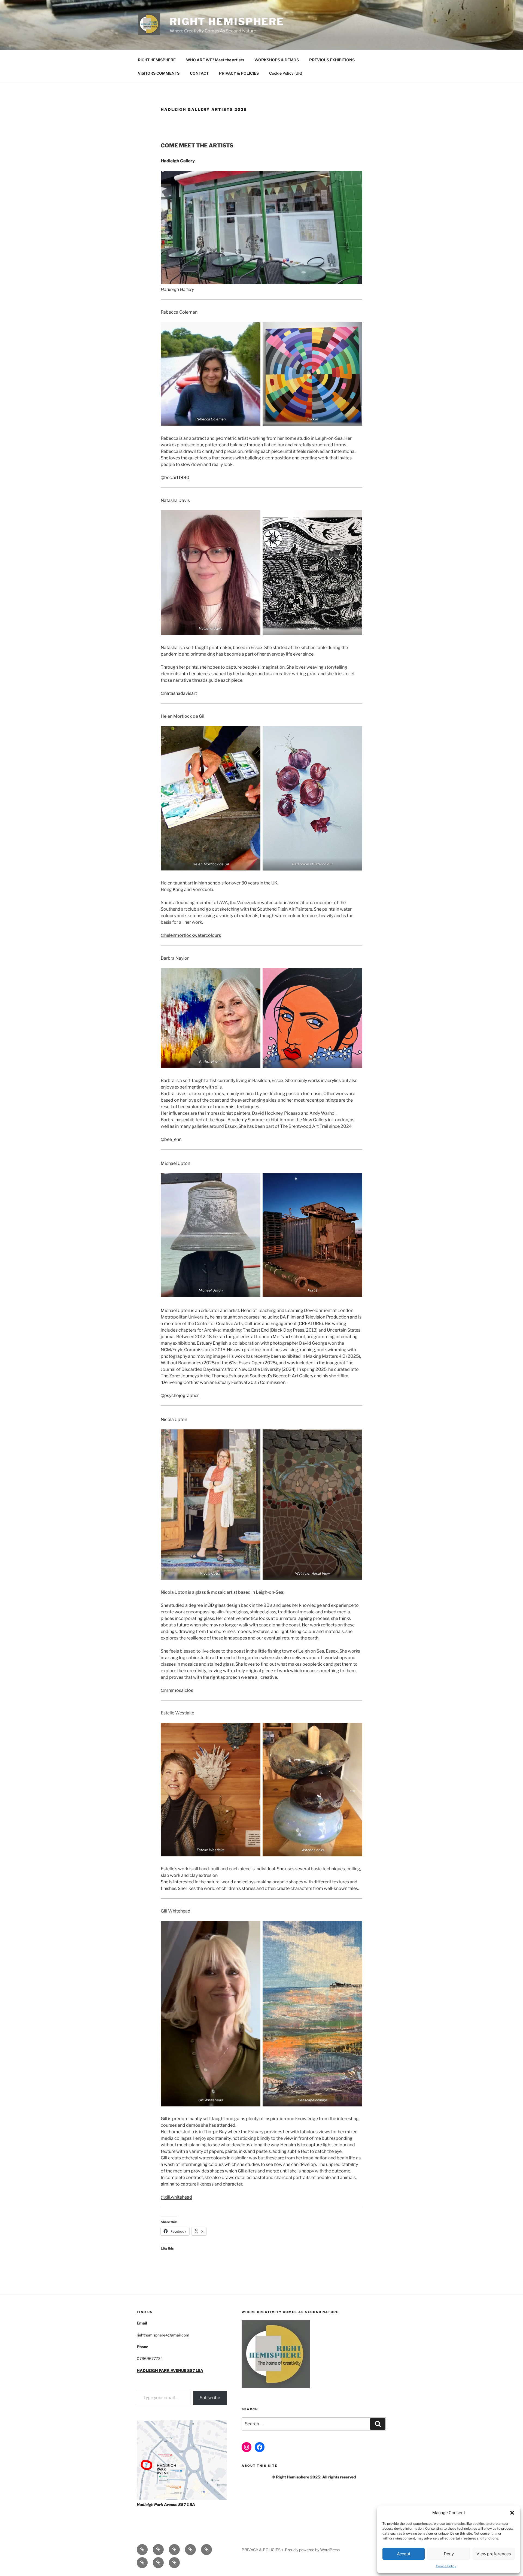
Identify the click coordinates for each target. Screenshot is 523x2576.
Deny (449, 2554)
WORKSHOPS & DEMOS (277, 60)
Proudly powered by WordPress (312, 2550)
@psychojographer (180, 1395)
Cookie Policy (446, 2566)
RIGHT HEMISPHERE (157, 60)
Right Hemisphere (227, 22)
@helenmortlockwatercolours (191, 935)
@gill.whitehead (176, 2197)
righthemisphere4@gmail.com (163, 2335)
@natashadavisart (179, 693)
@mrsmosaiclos (177, 1690)
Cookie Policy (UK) (286, 73)
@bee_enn (171, 1139)
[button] (512, 2513)
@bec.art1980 (175, 478)
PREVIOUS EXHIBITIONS (332, 60)
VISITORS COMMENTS (159, 73)
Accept (404, 2554)
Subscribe (210, 2398)
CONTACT (199, 73)
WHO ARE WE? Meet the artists (215, 60)
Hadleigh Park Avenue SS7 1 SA (166, 2504)
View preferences (494, 2554)
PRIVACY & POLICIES (239, 73)
